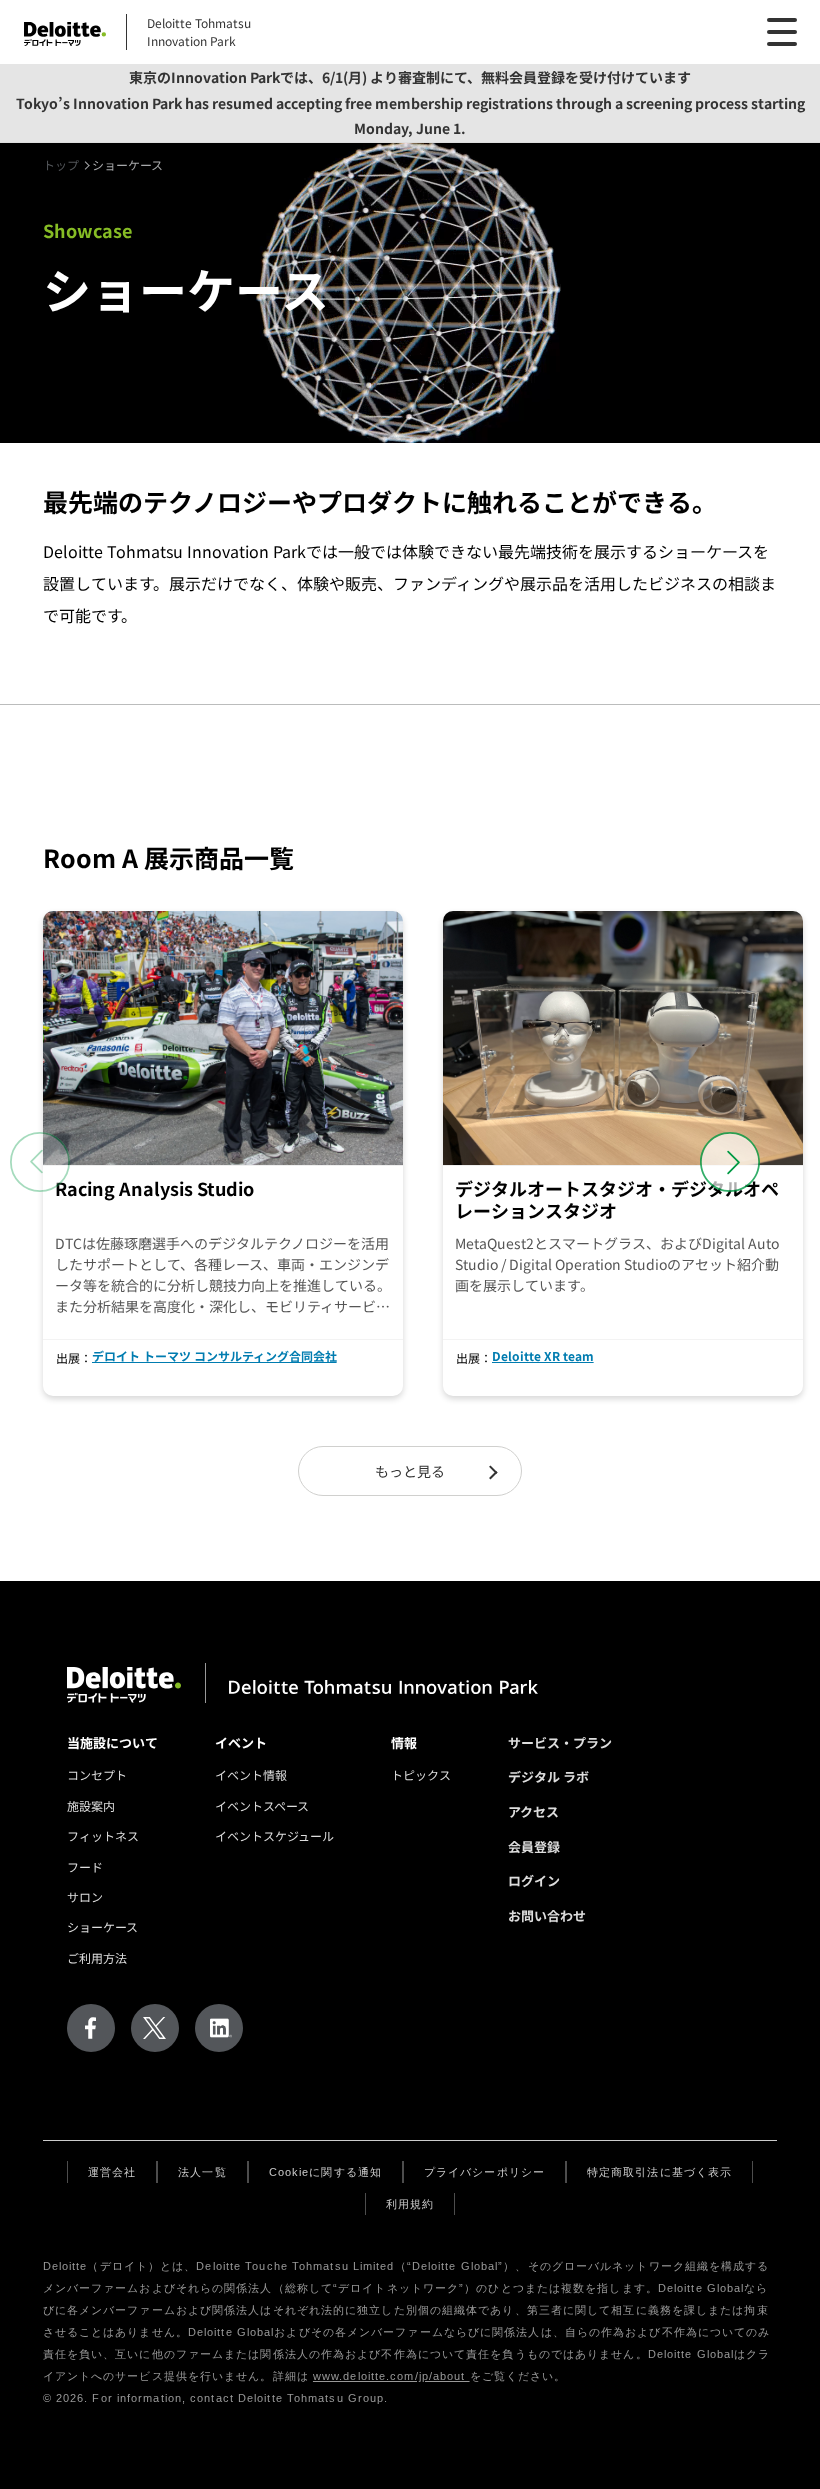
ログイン (534, 1880)
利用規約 (410, 2204)
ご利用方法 (97, 1957)
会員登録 (534, 1846)
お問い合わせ (547, 1915)
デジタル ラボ (548, 1776)
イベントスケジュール (274, 1835)
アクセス (533, 1811)
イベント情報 (251, 1774)
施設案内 (91, 1805)
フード (85, 1866)
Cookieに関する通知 (325, 2172)
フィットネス (103, 1835)
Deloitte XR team (543, 1355)
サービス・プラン (560, 1742)
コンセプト (97, 1774)
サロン (85, 1896)
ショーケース (102, 1926)
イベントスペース (262, 1805)
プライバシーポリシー (484, 2172)
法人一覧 (202, 2172)
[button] (730, 1162)
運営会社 (112, 2172)
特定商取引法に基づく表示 (659, 2172)
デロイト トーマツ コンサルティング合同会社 (214, 1355)
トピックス (421, 1774)
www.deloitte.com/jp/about (391, 2376)
